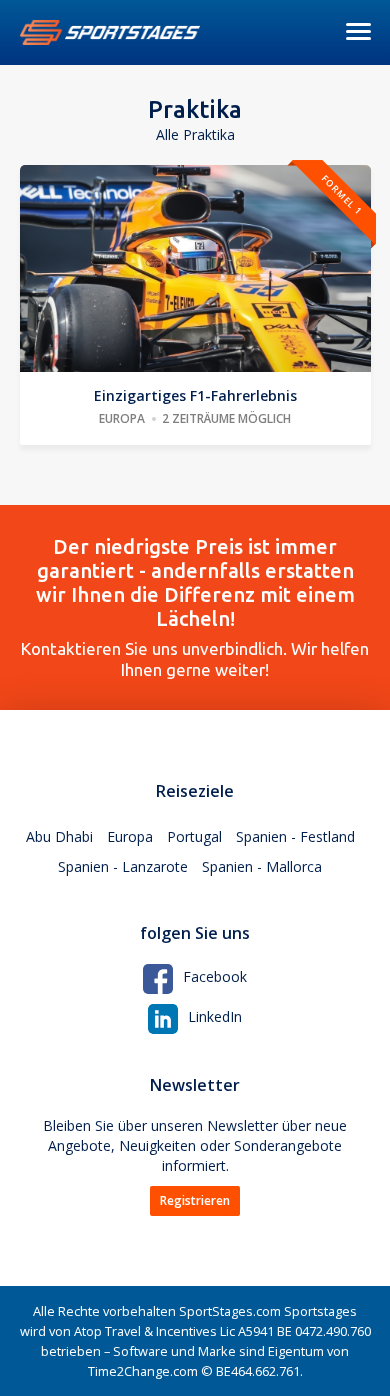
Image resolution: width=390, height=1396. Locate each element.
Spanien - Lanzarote (123, 866)
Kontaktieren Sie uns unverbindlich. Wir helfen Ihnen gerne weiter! (195, 607)
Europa (130, 836)
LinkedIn (215, 1016)
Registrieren (195, 1200)
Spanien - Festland (295, 836)
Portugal (194, 836)
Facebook (215, 976)
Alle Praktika (195, 134)
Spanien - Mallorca (262, 866)
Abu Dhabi (59, 836)
